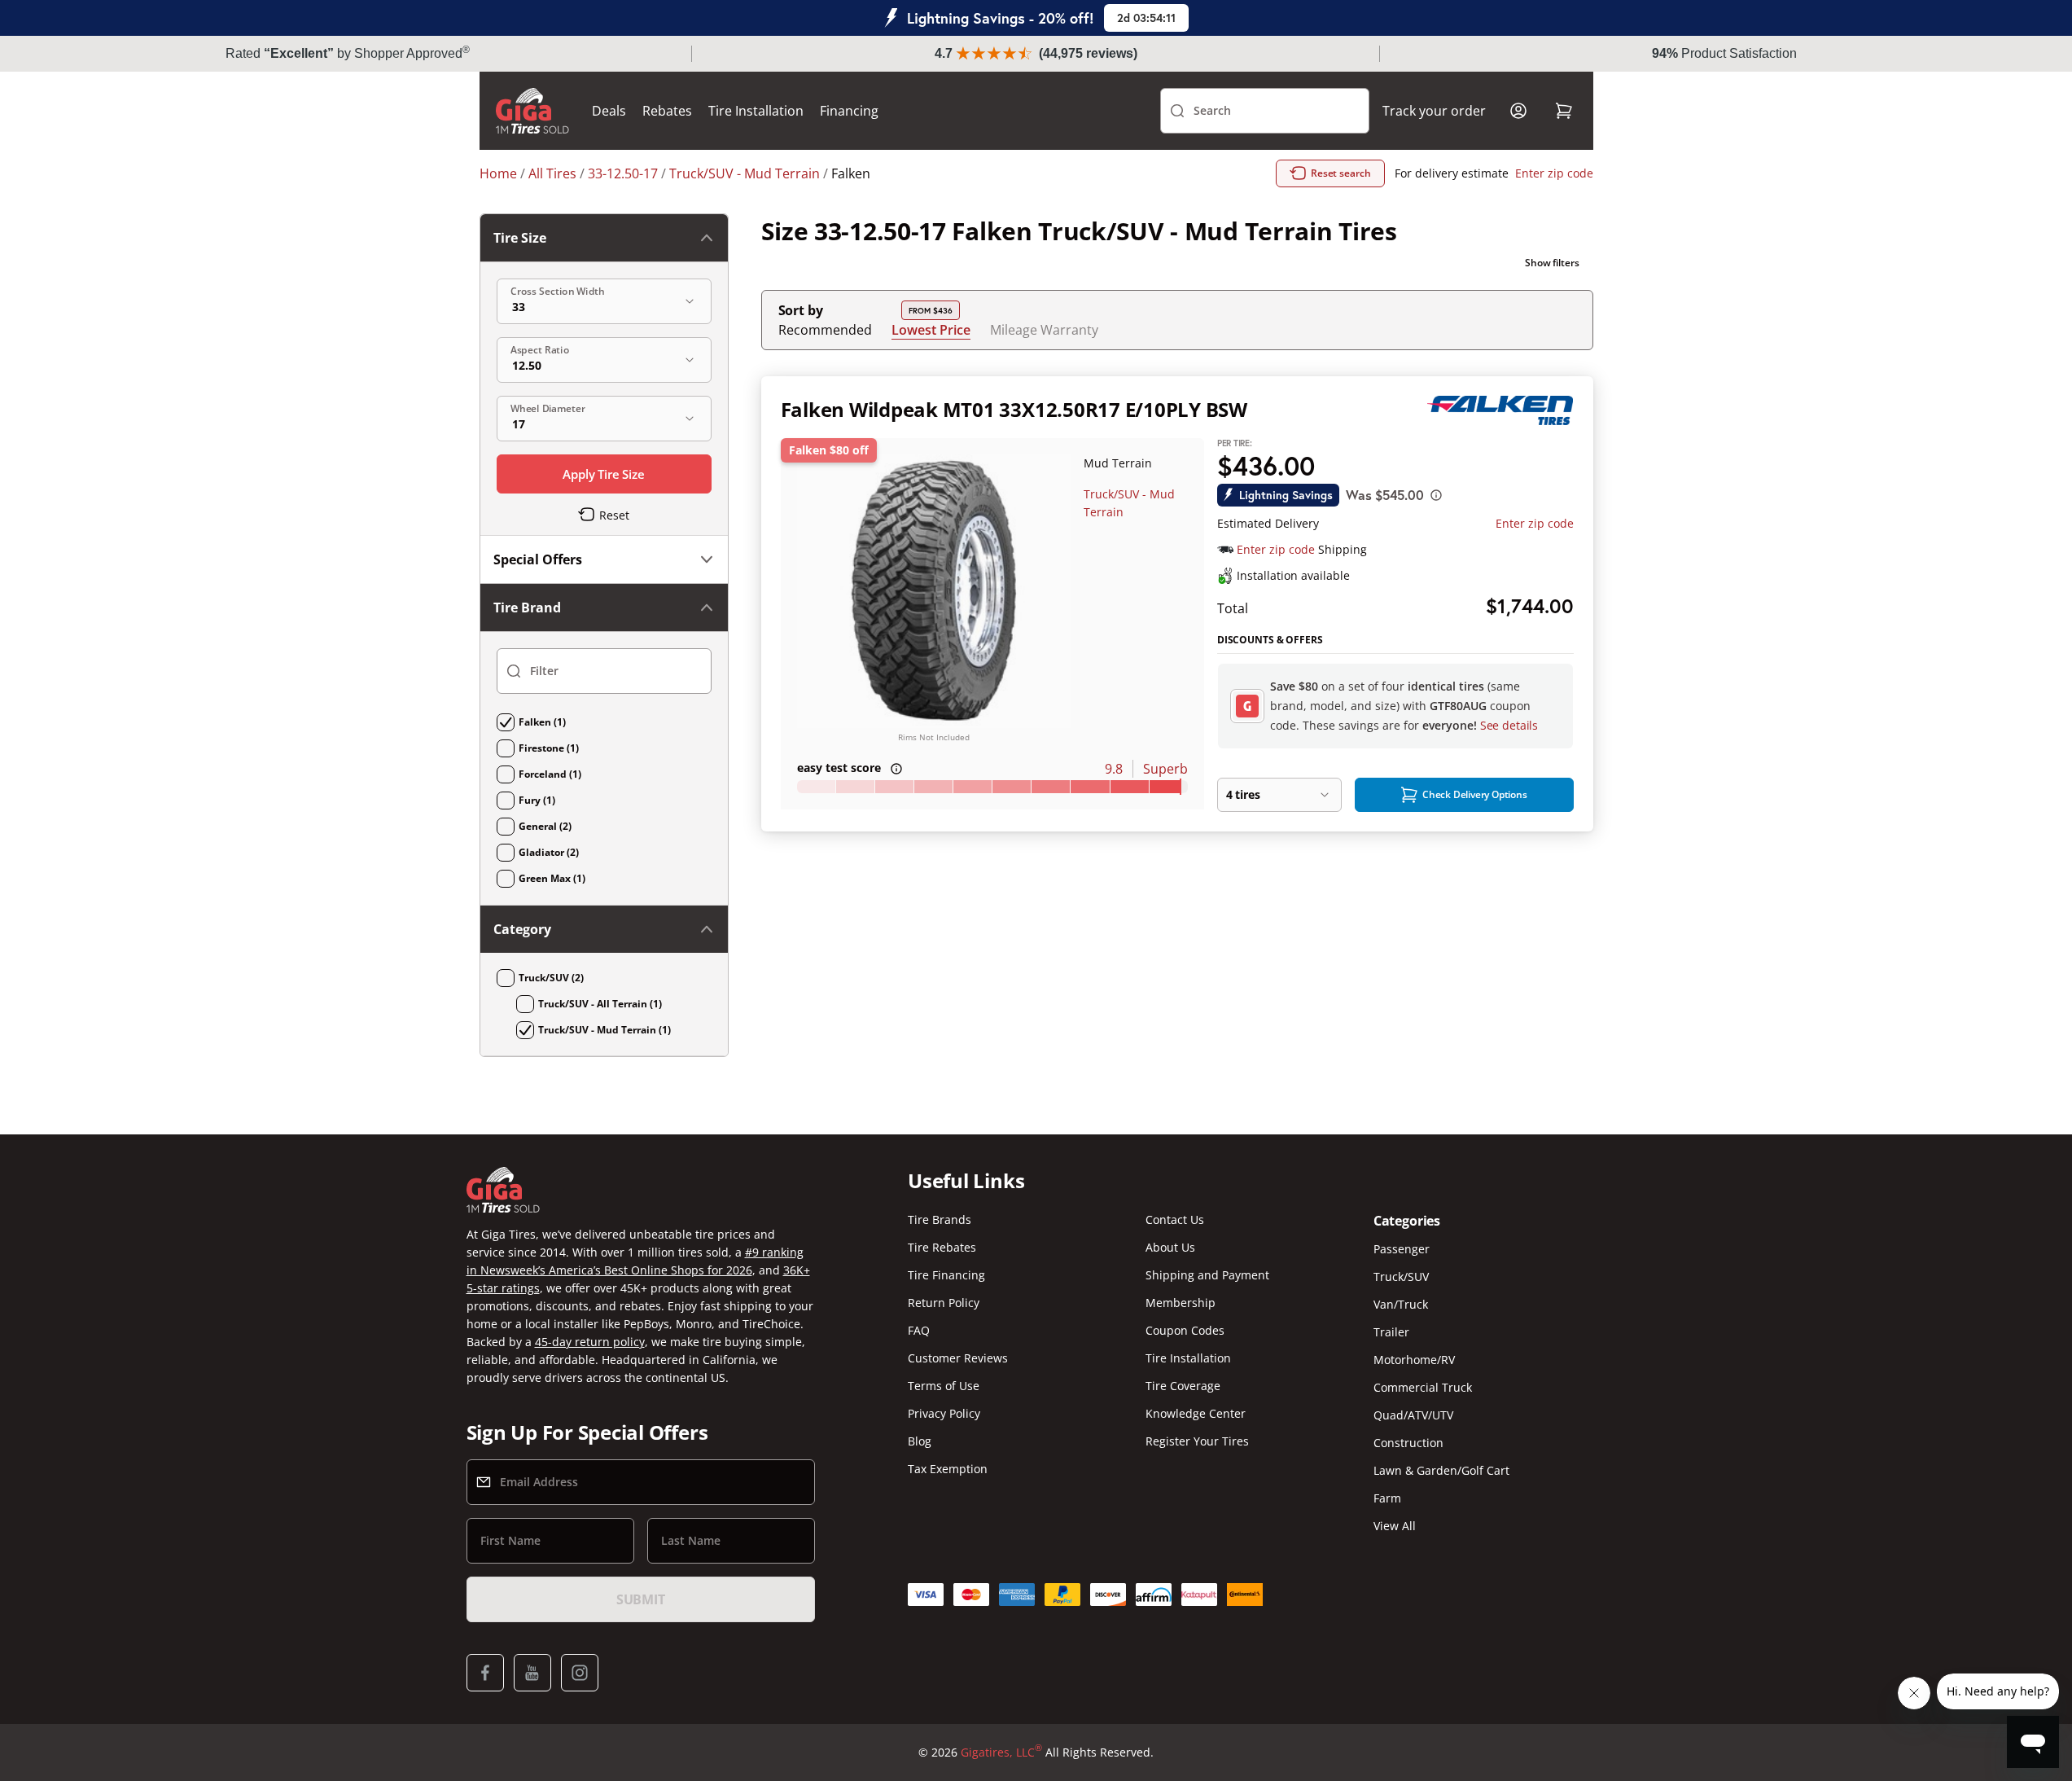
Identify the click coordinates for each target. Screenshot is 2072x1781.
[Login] (1518, 111)
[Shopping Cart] (1564, 111)
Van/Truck (1401, 1304)
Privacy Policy (944, 1413)
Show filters (1552, 263)
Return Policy (944, 1303)
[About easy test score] (896, 769)
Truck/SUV (1401, 1277)
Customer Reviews (958, 1358)
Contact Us (1175, 1220)
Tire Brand (527, 608)
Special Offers (538, 559)
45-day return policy (590, 1342)
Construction (1408, 1443)
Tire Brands (940, 1220)
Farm (1387, 1498)
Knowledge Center (1196, 1413)
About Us (1170, 1247)
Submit (641, 1599)
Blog (920, 1441)
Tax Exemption (948, 1469)
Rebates (667, 111)
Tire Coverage (1183, 1386)
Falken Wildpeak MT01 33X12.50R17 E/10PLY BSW (1014, 409)
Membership (1181, 1303)
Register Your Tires (1197, 1441)
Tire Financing (946, 1275)
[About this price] (1436, 495)
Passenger (1402, 1249)
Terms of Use (944, 1386)
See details (1509, 725)
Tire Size (520, 238)
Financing (849, 111)
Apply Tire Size (604, 474)
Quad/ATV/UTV (1413, 1415)
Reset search (1341, 173)
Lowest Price (931, 329)
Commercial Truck (1423, 1387)
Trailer (1391, 1332)
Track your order (1434, 111)
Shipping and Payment (1207, 1275)
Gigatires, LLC (1001, 1752)
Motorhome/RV (1414, 1360)
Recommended (825, 330)
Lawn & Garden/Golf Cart (1441, 1470)
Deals (609, 111)
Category (522, 929)
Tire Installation (756, 111)
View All (1395, 1526)
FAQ (919, 1330)
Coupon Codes (1185, 1330)
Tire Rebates (942, 1247)
